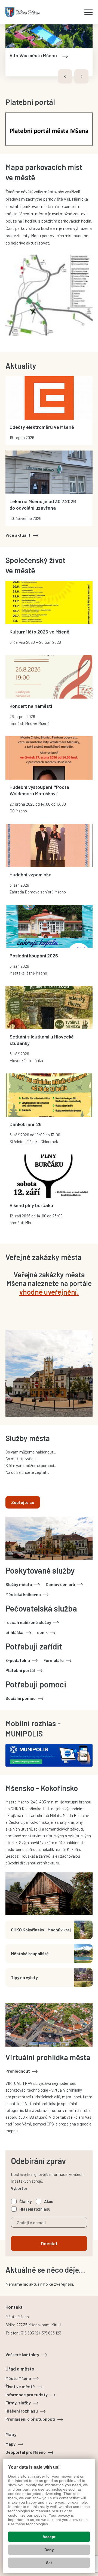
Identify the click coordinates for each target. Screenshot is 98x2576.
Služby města (19, 1584)
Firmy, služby (18, 2403)
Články (25, 2201)
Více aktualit (18, 535)
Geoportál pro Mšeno (26, 2452)
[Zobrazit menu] (88, 12)
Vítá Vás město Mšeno (33, 55)
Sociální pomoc (21, 1698)
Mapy (10, 2444)
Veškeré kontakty (22, 2354)
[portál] (49, 128)
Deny (49, 2550)
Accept (49, 2537)
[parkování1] (49, 299)
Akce (49, 2201)
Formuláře (54, 1660)
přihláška (14, 1632)
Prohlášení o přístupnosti (30, 2419)
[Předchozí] (65, 76)
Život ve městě (20, 2386)
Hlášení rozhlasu (35, 2209)
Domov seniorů (60, 1584)
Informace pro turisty (27, 2395)
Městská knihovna (23, 1594)
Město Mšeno (18, 2378)
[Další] (81, 76)
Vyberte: (19, 2188)
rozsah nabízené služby (28, 1622)
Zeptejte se (23, 1502)
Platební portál (20, 1670)
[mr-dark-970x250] (49, 1755)
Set (49, 2563)
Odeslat (49, 2243)
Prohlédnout (18, 2071)
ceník (42, 1632)
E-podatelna (18, 1660)
